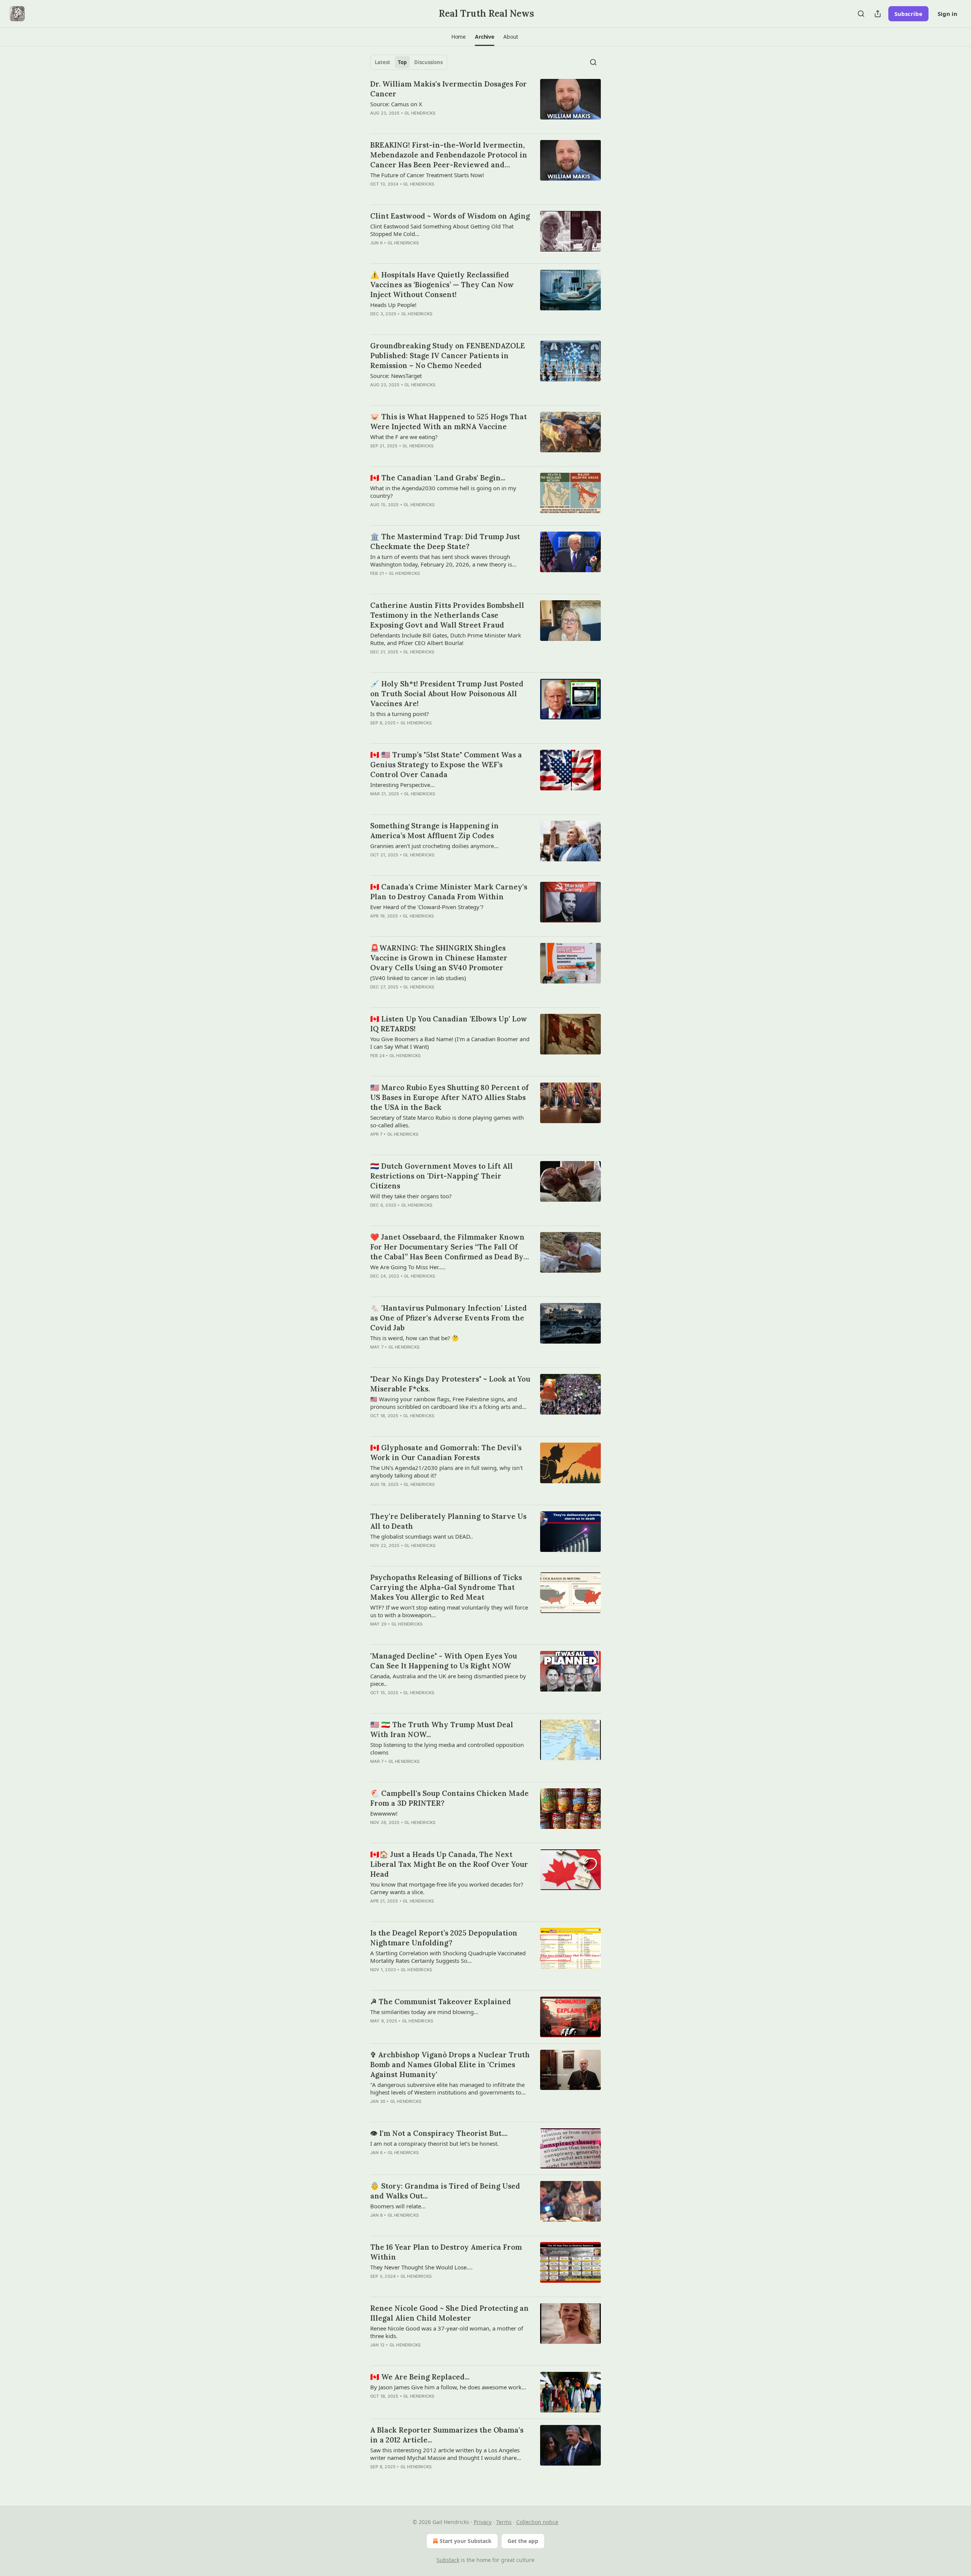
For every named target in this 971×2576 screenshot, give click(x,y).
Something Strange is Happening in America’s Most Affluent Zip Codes (434, 831)
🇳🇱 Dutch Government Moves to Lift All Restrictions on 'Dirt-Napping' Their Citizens (442, 1176)
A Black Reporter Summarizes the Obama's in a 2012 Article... (447, 2435)
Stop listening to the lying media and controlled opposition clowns (447, 1748)
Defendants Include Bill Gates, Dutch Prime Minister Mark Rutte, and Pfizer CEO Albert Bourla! (446, 639)
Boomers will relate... (398, 2206)
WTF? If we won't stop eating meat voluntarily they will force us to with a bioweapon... (449, 1611)
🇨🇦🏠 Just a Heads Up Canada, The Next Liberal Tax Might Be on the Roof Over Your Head (449, 1864)
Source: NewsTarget (396, 376)
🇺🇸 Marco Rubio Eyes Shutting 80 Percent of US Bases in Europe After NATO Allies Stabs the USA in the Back (449, 1097)
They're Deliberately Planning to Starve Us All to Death (448, 1521)
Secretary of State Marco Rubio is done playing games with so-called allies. (447, 1121)
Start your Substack (466, 2541)
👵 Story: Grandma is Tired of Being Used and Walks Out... (445, 2191)
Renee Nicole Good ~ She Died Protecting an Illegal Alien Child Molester (449, 2313)
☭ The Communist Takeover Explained (441, 2002)
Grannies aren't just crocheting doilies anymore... (434, 846)
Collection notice (537, 2522)
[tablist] (409, 62)
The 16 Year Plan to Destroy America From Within (446, 2252)
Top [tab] (402, 62)
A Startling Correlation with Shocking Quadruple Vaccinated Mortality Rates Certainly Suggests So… (448, 1957)
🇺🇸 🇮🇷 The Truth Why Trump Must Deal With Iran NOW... (442, 1729)
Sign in (947, 14)
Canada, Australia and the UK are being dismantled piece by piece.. (448, 1680)
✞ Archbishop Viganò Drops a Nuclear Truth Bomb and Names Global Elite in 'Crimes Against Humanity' (450, 2065)
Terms (504, 2522)
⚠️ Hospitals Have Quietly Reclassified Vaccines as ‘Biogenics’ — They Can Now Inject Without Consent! (442, 285)
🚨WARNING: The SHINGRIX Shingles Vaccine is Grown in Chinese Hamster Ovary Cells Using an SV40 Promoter (439, 958)
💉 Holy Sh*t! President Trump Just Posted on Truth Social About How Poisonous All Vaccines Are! (447, 694)
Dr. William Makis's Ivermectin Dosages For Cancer (449, 89)
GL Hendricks (420, 113)
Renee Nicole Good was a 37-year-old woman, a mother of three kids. (447, 2332)
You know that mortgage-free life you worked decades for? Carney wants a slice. (447, 1888)
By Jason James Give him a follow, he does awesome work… (448, 2387)
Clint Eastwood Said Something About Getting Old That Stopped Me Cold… (442, 230)
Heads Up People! (393, 305)
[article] (485, 103)
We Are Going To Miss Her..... (408, 1267)
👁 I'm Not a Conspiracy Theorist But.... (439, 2133)
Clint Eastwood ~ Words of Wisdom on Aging (450, 216)
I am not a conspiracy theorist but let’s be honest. (434, 2143)
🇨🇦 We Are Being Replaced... (420, 2377)
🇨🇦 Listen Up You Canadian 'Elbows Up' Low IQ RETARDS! (449, 1024)
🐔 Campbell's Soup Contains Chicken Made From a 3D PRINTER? (449, 1798)
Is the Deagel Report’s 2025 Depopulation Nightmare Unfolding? (444, 1938)
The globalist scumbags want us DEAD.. (422, 1536)
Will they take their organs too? (411, 1196)
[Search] (861, 14)
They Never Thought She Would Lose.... (421, 2267)
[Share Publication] (878, 14)
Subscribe (908, 14)
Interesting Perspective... (402, 785)
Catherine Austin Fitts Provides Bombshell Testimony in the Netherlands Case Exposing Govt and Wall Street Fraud (447, 615)
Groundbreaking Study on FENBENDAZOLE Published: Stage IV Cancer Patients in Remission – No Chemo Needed (448, 356)
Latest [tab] (383, 62)
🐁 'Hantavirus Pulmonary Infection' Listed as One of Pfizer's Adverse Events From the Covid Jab (449, 1318)
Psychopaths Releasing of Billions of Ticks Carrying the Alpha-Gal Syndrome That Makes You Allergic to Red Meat (446, 1587)
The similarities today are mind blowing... (424, 2012)
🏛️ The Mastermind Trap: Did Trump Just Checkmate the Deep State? (445, 541)
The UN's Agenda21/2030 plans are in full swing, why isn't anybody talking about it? (446, 1471)
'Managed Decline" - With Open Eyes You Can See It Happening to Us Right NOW (444, 1661)
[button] (459, 37)
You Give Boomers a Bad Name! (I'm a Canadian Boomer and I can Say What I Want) (450, 1043)
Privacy (483, 2522)
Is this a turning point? (400, 714)
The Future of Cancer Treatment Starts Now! (427, 175)
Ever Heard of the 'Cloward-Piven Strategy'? (427, 907)
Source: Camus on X (396, 104)
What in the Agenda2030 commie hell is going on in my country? (443, 492)
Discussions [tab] (428, 62)
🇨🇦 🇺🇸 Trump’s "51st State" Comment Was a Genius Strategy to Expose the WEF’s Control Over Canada (446, 765)
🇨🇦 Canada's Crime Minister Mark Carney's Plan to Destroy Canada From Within (449, 892)
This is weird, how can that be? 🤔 (415, 1338)
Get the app (523, 2541)
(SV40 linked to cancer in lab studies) (418, 978)
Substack (448, 2560)
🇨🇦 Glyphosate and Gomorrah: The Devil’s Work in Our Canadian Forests (446, 1452)
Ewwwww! (384, 1813)
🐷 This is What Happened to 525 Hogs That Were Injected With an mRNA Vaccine (449, 422)
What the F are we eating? (404, 437)
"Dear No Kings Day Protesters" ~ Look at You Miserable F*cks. (450, 1384)
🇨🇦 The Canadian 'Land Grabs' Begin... (438, 478)
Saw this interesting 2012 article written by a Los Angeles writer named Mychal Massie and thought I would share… (446, 2454)
